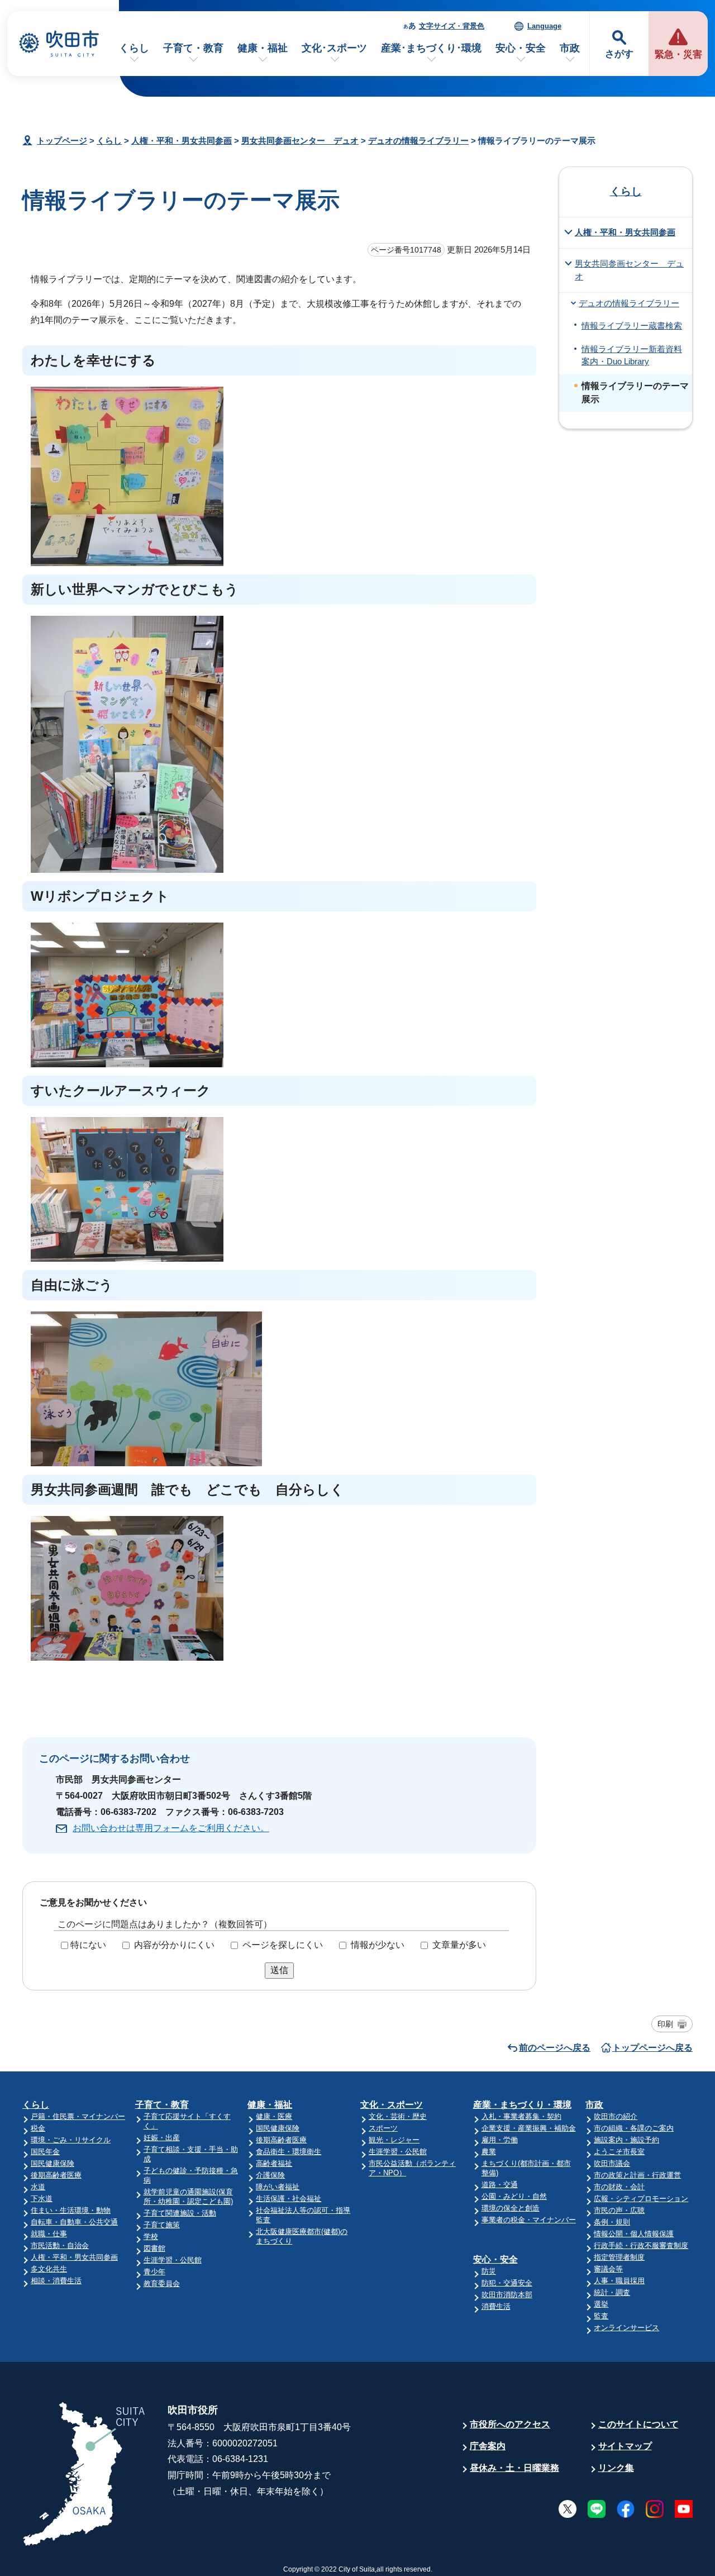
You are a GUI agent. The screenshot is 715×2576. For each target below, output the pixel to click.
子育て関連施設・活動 (180, 2213)
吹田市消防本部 (507, 2295)
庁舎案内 (488, 2446)
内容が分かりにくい (174, 1945)
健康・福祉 (263, 48)
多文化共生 (49, 2269)
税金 (38, 2128)
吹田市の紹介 (616, 2116)
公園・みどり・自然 (514, 2196)
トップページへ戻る (652, 2048)
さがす (619, 54)
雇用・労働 (500, 2140)
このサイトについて (638, 2424)
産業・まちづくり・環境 (522, 2105)
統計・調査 (612, 2292)
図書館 (154, 2248)
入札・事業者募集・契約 (521, 2116)
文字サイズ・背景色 (452, 26)
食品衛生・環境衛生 (289, 2152)
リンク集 (616, 2468)
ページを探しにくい (283, 1945)
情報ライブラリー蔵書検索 (632, 326)
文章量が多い (459, 1945)
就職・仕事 (49, 2234)
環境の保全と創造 (511, 2208)
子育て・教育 (193, 48)
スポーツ (383, 2128)
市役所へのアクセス (510, 2424)
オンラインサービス (626, 2328)
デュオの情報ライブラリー (418, 141)
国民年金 (45, 2152)
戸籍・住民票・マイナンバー (78, 2116)
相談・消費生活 (56, 2281)
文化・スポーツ (392, 2105)
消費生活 (496, 2306)
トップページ (62, 141)
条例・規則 (612, 2222)
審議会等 (608, 2269)
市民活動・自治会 (60, 2245)
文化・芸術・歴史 (398, 2116)
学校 (151, 2237)
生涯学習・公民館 (173, 2260)
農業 (489, 2152)
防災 (489, 2271)
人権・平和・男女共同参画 (182, 141)
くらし (134, 48)
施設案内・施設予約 (626, 2140)
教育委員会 (162, 2283)
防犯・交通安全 (507, 2283)
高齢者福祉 (274, 2163)
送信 (279, 1970)
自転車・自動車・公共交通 (74, 2222)
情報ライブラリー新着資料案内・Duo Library (632, 355)
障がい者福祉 (278, 2187)
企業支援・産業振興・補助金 (529, 2128)
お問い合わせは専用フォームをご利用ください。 (171, 1828)
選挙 (601, 2304)
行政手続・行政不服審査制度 (641, 2245)
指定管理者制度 (619, 2257)
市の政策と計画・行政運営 (637, 2175)
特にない (88, 1945)
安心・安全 (521, 48)
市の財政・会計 (619, 2187)
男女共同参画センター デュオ (300, 141)
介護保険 (270, 2175)
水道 (38, 2187)
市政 (570, 48)
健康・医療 (274, 2116)
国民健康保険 (53, 2163)
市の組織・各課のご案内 (634, 2128)
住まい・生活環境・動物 (71, 2210)
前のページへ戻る (555, 2048)
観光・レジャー (394, 2140)
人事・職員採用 (619, 2281)
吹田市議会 (612, 2163)
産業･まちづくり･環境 (431, 48)
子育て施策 (162, 2225)
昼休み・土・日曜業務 (514, 2468)
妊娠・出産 (162, 2138)
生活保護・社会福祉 (289, 2199)
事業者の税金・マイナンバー (529, 2220)
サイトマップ (625, 2446)
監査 (601, 2316)
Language (544, 26)
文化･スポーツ (334, 48)
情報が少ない (378, 1945)
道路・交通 (500, 2185)
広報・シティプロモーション (641, 2199)
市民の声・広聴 (619, 2210)
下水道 (42, 2199)
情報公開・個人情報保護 (634, 2234)
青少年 (154, 2272)
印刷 (665, 2024)
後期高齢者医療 (56, 2175)
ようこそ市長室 (619, 2152)
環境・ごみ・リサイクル (71, 2140)
